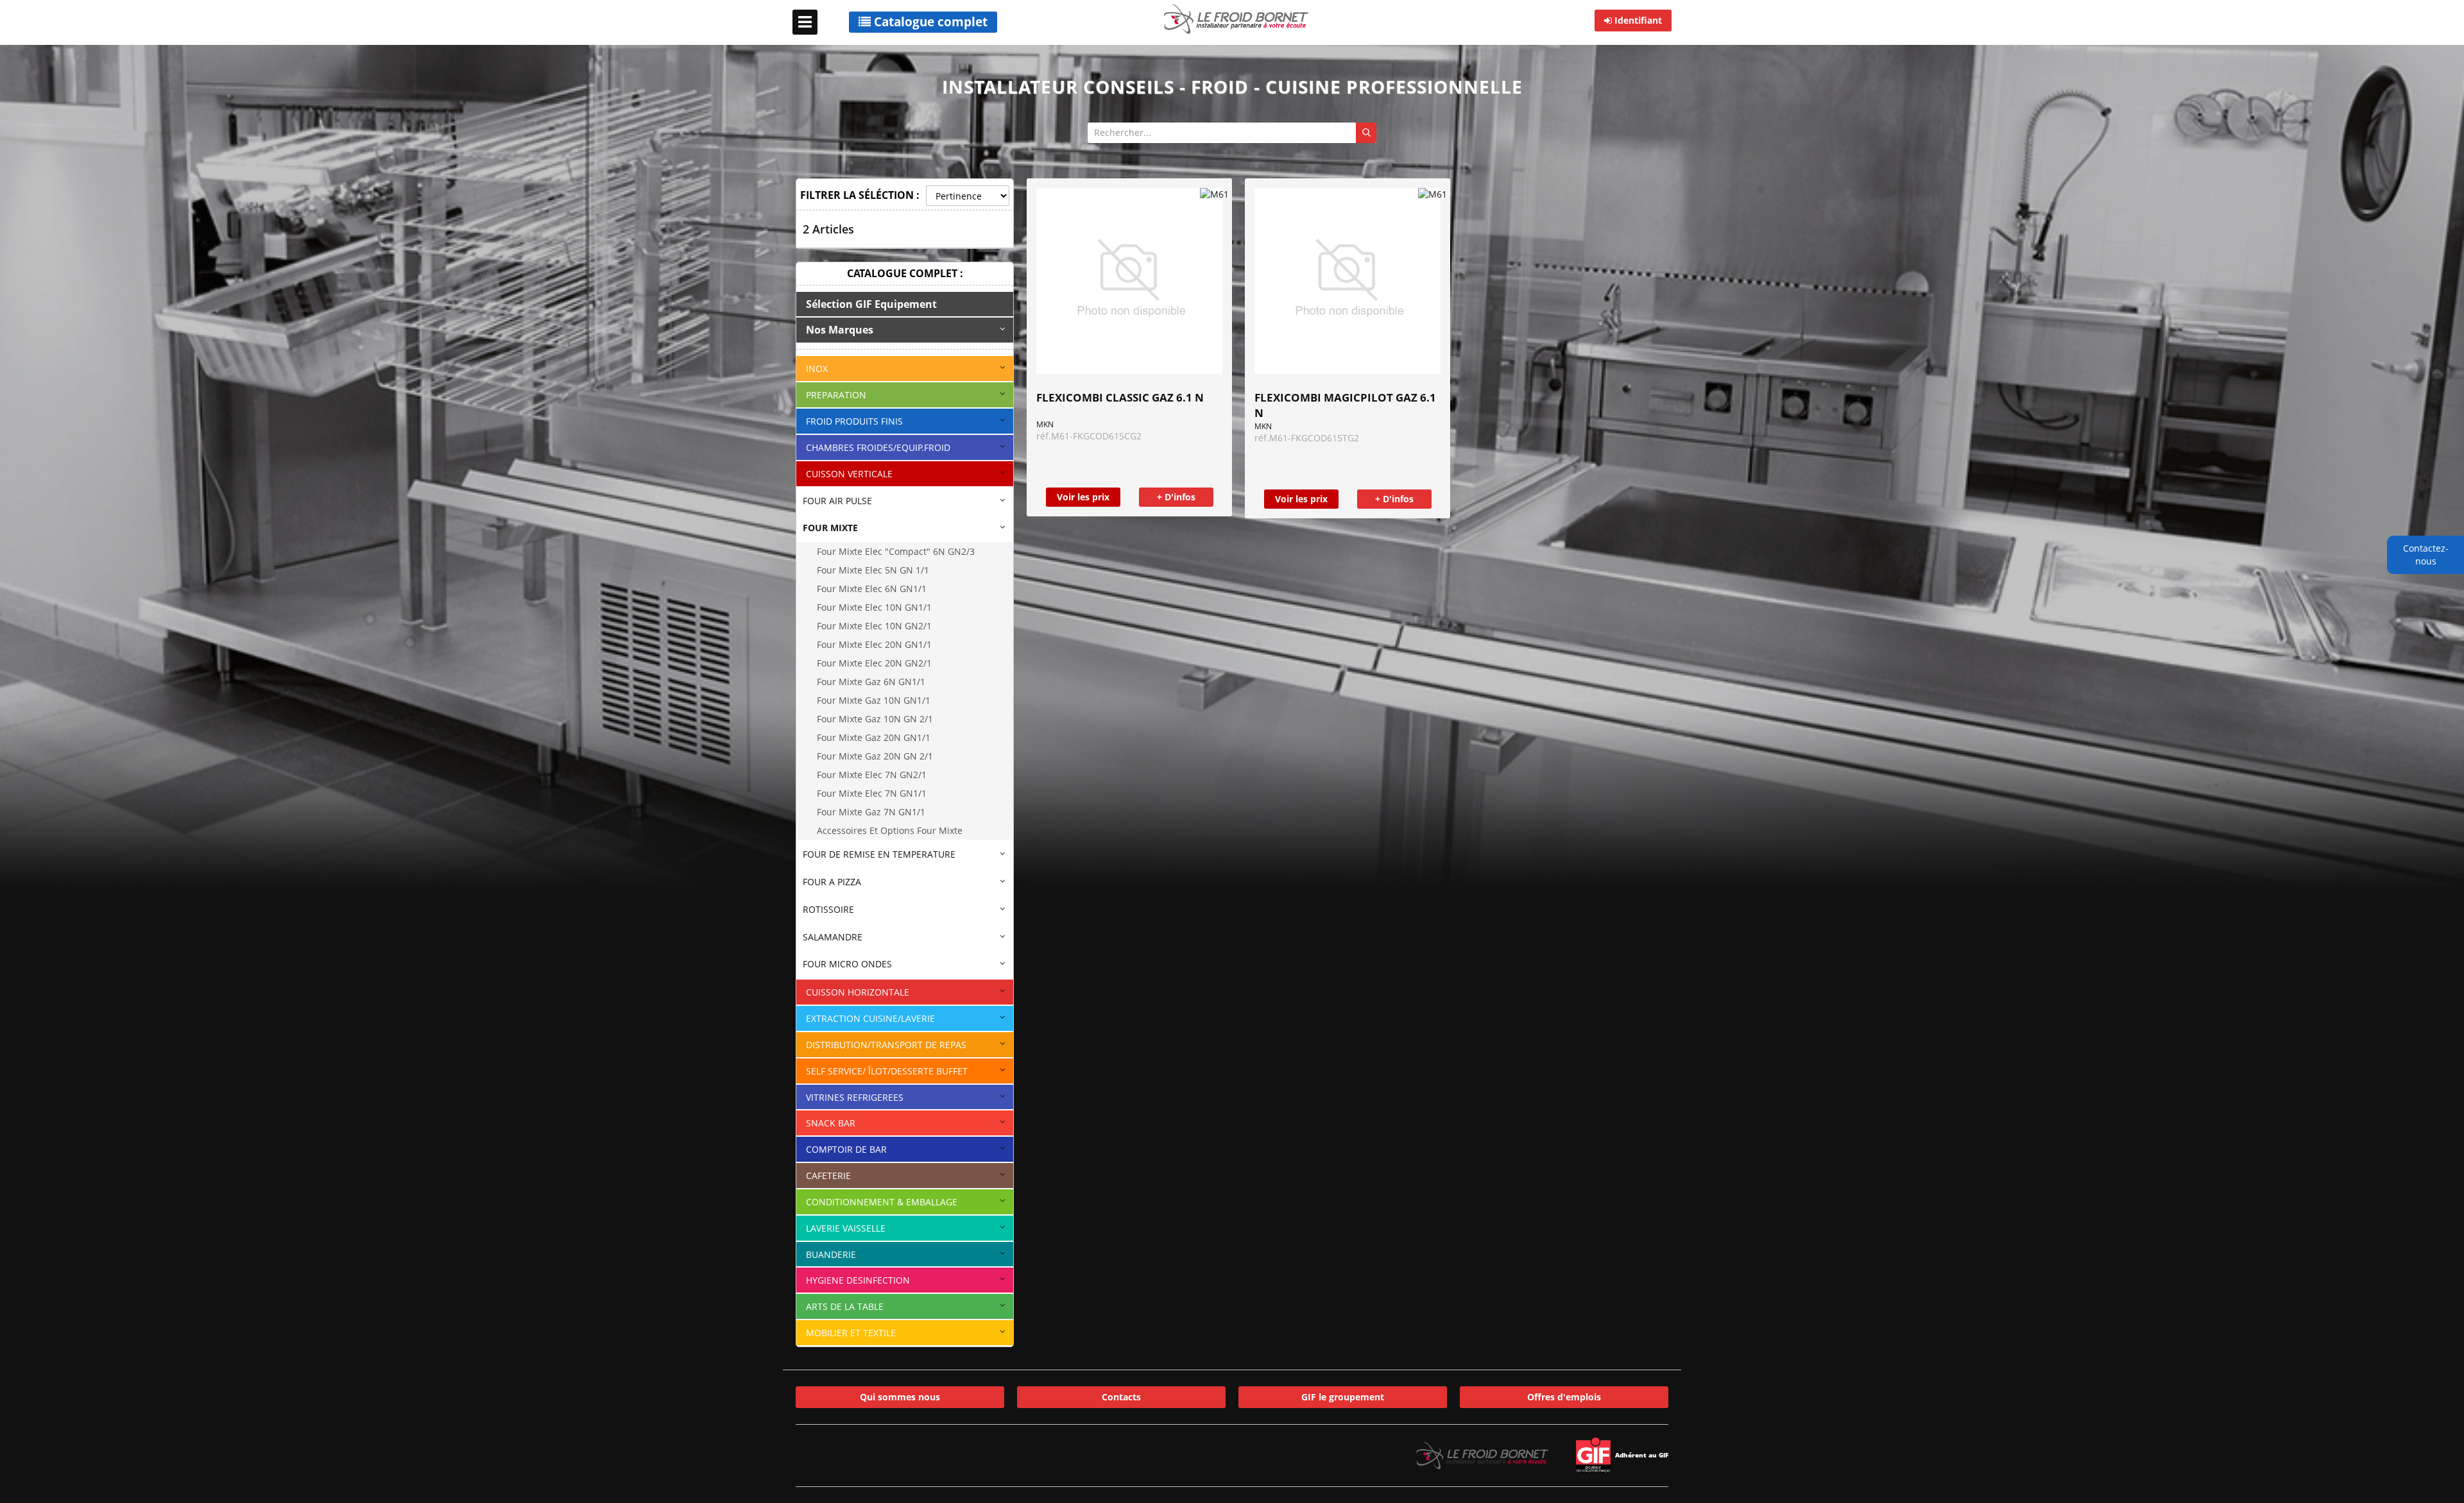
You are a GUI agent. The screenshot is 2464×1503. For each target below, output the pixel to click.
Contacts (1121, 1397)
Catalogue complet (929, 22)
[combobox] (1232, 133)
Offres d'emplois (1564, 1397)
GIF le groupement (1343, 1397)
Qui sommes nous (900, 1397)
